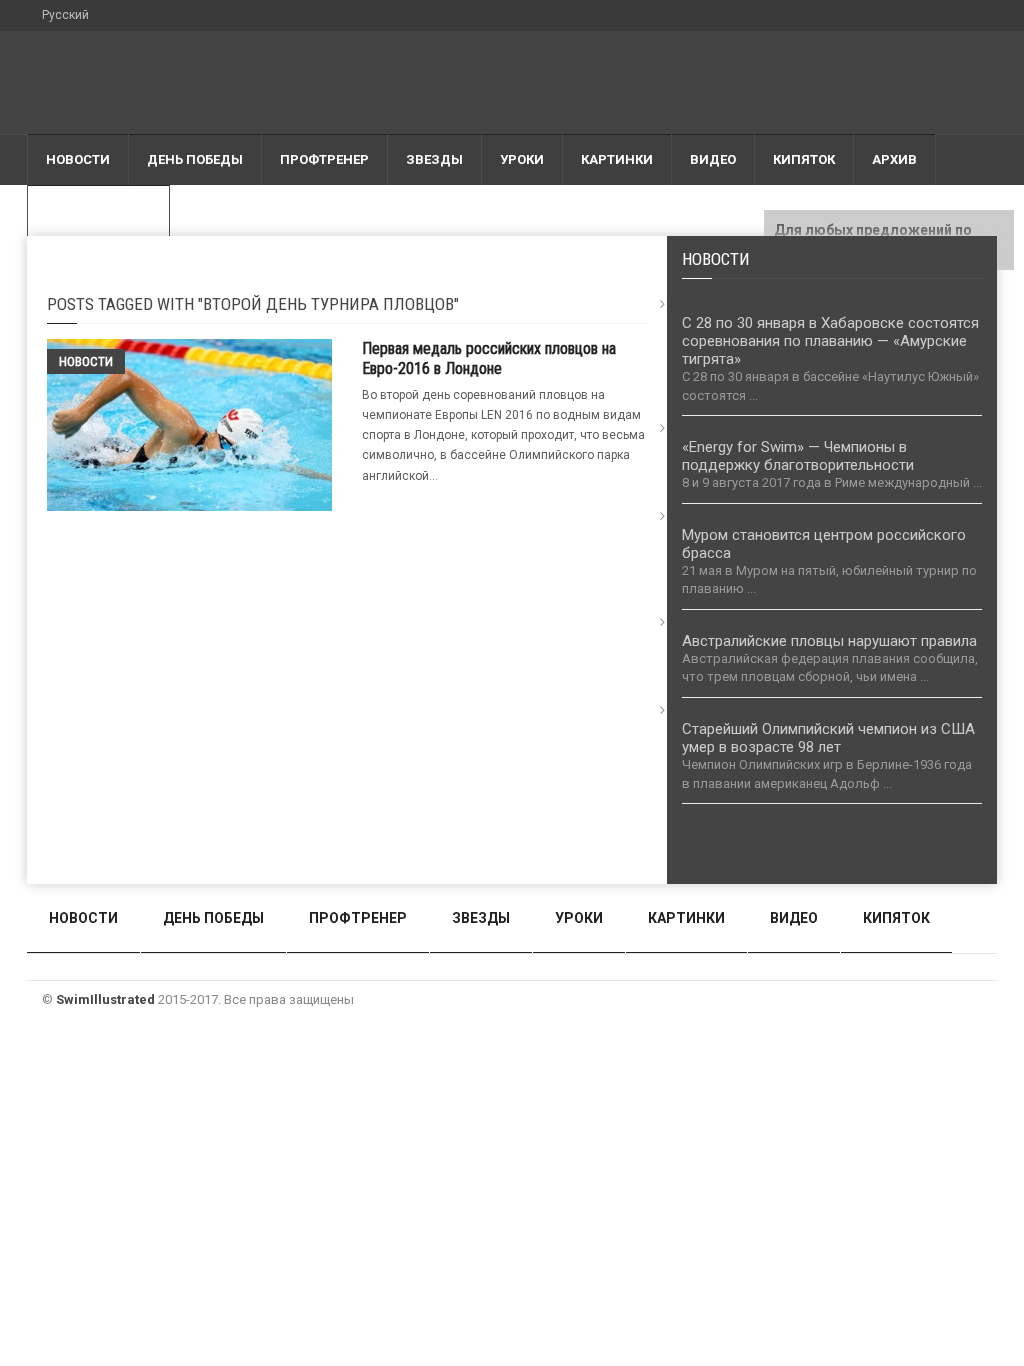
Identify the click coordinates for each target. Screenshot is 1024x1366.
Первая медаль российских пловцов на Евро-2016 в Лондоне (489, 358)
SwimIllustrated (105, 999)
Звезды (434, 159)
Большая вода (98, 210)
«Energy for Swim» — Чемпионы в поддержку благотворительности (798, 456)
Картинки (617, 159)
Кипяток (804, 159)
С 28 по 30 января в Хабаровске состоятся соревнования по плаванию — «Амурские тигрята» (830, 341)
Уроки (522, 159)
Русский (65, 15)
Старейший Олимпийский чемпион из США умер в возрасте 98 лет (828, 738)
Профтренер (324, 159)
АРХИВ (894, 159)
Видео (713, 159)
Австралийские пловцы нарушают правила (829, 641)
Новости (78, 159)
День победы (195, 159)
